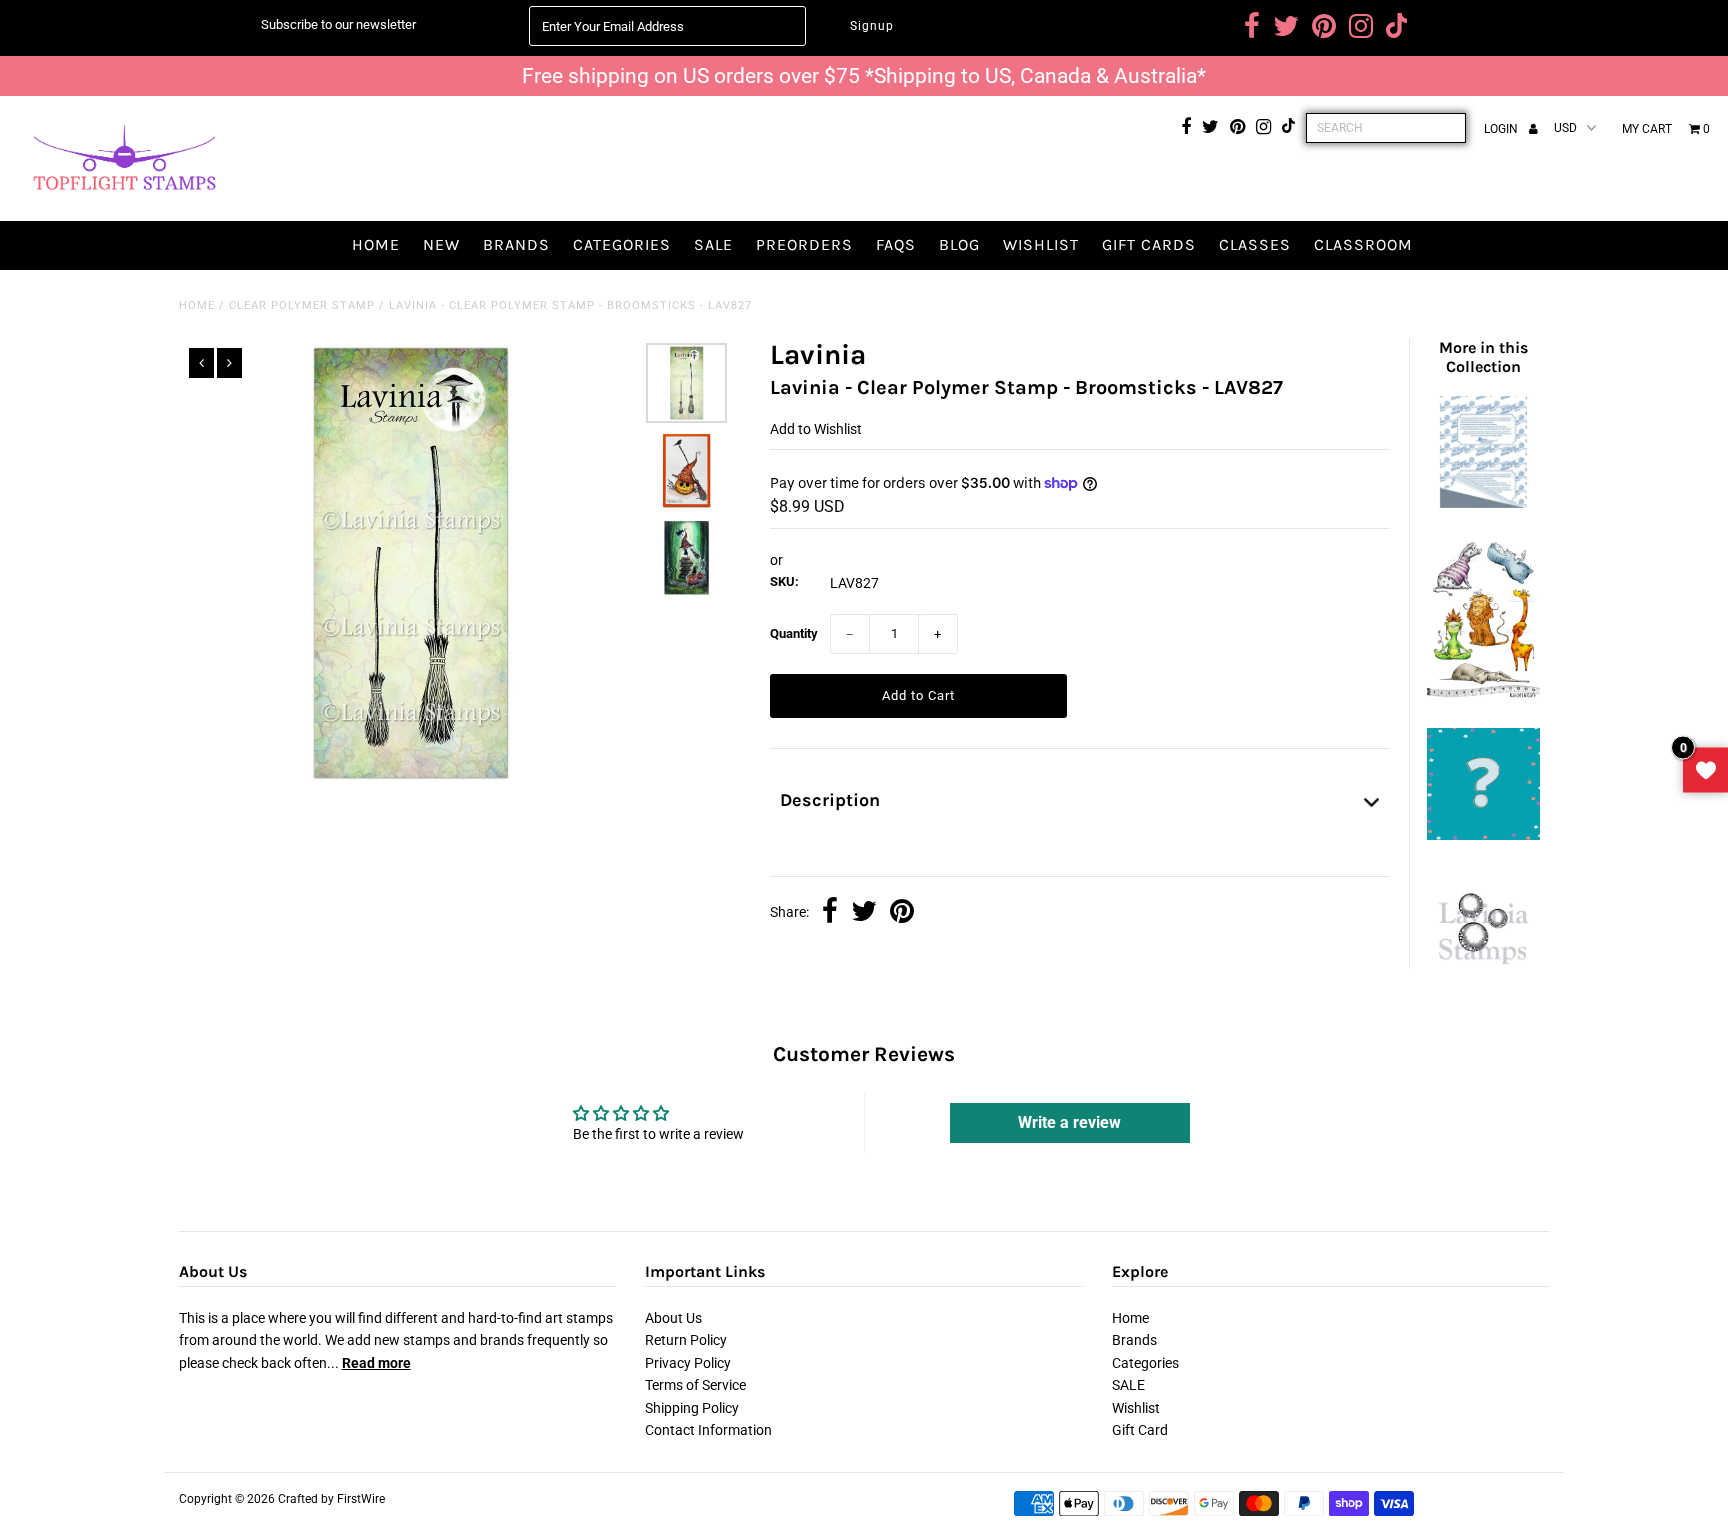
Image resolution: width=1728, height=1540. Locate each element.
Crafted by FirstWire (331, 1499)
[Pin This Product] (902, 913)
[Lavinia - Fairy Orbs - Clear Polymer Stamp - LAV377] (1483, 974)
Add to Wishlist (816, 429)
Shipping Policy (692, 1408)
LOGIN (1502, 129)
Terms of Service (695, 1385)
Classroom (1363, 244)
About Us (673, 1318)
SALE (713, 244)
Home (376, 244)
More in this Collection (1483, 357)
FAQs (896, 244)
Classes (1255, 244)
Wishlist (1041, 244)
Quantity (794, 633)
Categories (622, 244)
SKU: (784, 581)
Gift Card (1140, 1430)
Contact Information (708, 1430)
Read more (376, 1363)
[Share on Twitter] (864, 913)
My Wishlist (1705, 770)
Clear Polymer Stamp (302, 305)
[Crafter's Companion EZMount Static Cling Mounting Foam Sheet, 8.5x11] (1483, 503)
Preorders (804, 244)
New (441, 244)
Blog (959, 244)
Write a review (1069, 1122)
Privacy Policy (688, 1363)
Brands (516, 244)
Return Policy (686, 1340)
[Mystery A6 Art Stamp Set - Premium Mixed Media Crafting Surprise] (1483, 835)
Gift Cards (1149, 244)
